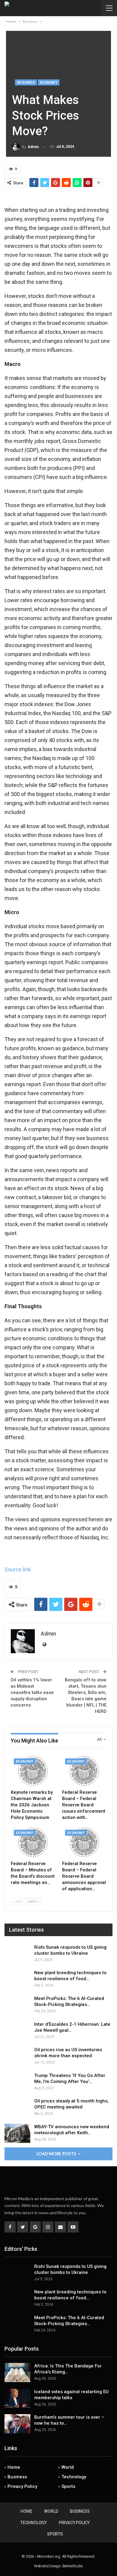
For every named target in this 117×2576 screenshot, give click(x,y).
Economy (49, 83)
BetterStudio (73, 2566)
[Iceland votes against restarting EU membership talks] (17, 2398)
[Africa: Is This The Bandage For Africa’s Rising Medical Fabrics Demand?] (17, 2372)
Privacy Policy (22, 2486)
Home (14, 2467)
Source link (18, 1569)
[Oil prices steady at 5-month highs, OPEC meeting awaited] (17, 2108)
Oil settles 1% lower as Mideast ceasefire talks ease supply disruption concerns (32, 1692)
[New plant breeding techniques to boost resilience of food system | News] (17, 1979)
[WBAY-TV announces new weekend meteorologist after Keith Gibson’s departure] (17, 2133)
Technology (74, 2477)
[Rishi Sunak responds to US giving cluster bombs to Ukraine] (17, 1954)
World (68, 2467)
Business (26, 83)
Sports (68, 2486)
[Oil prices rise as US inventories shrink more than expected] (17, 2056)
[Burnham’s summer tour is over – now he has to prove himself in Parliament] (17, 2424)
